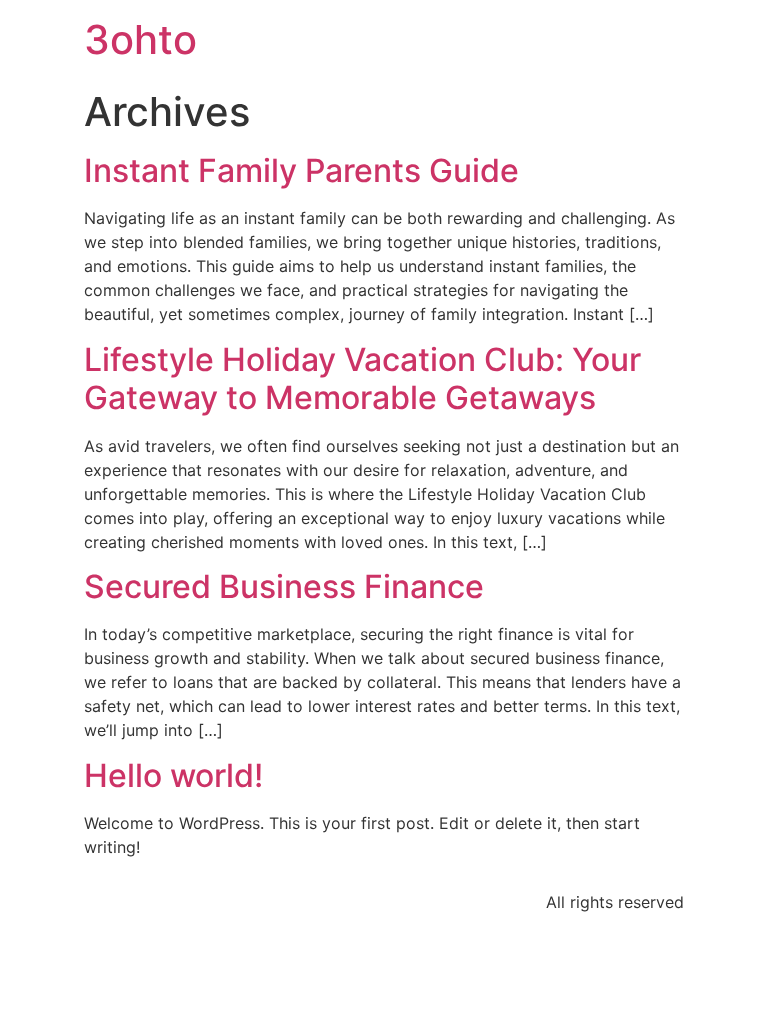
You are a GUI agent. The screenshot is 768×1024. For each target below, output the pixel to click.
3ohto (140, 39)
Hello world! (173, 775)
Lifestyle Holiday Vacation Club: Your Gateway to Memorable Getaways (362, 378)
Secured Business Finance (284, 586)
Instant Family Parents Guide (301, 170)
